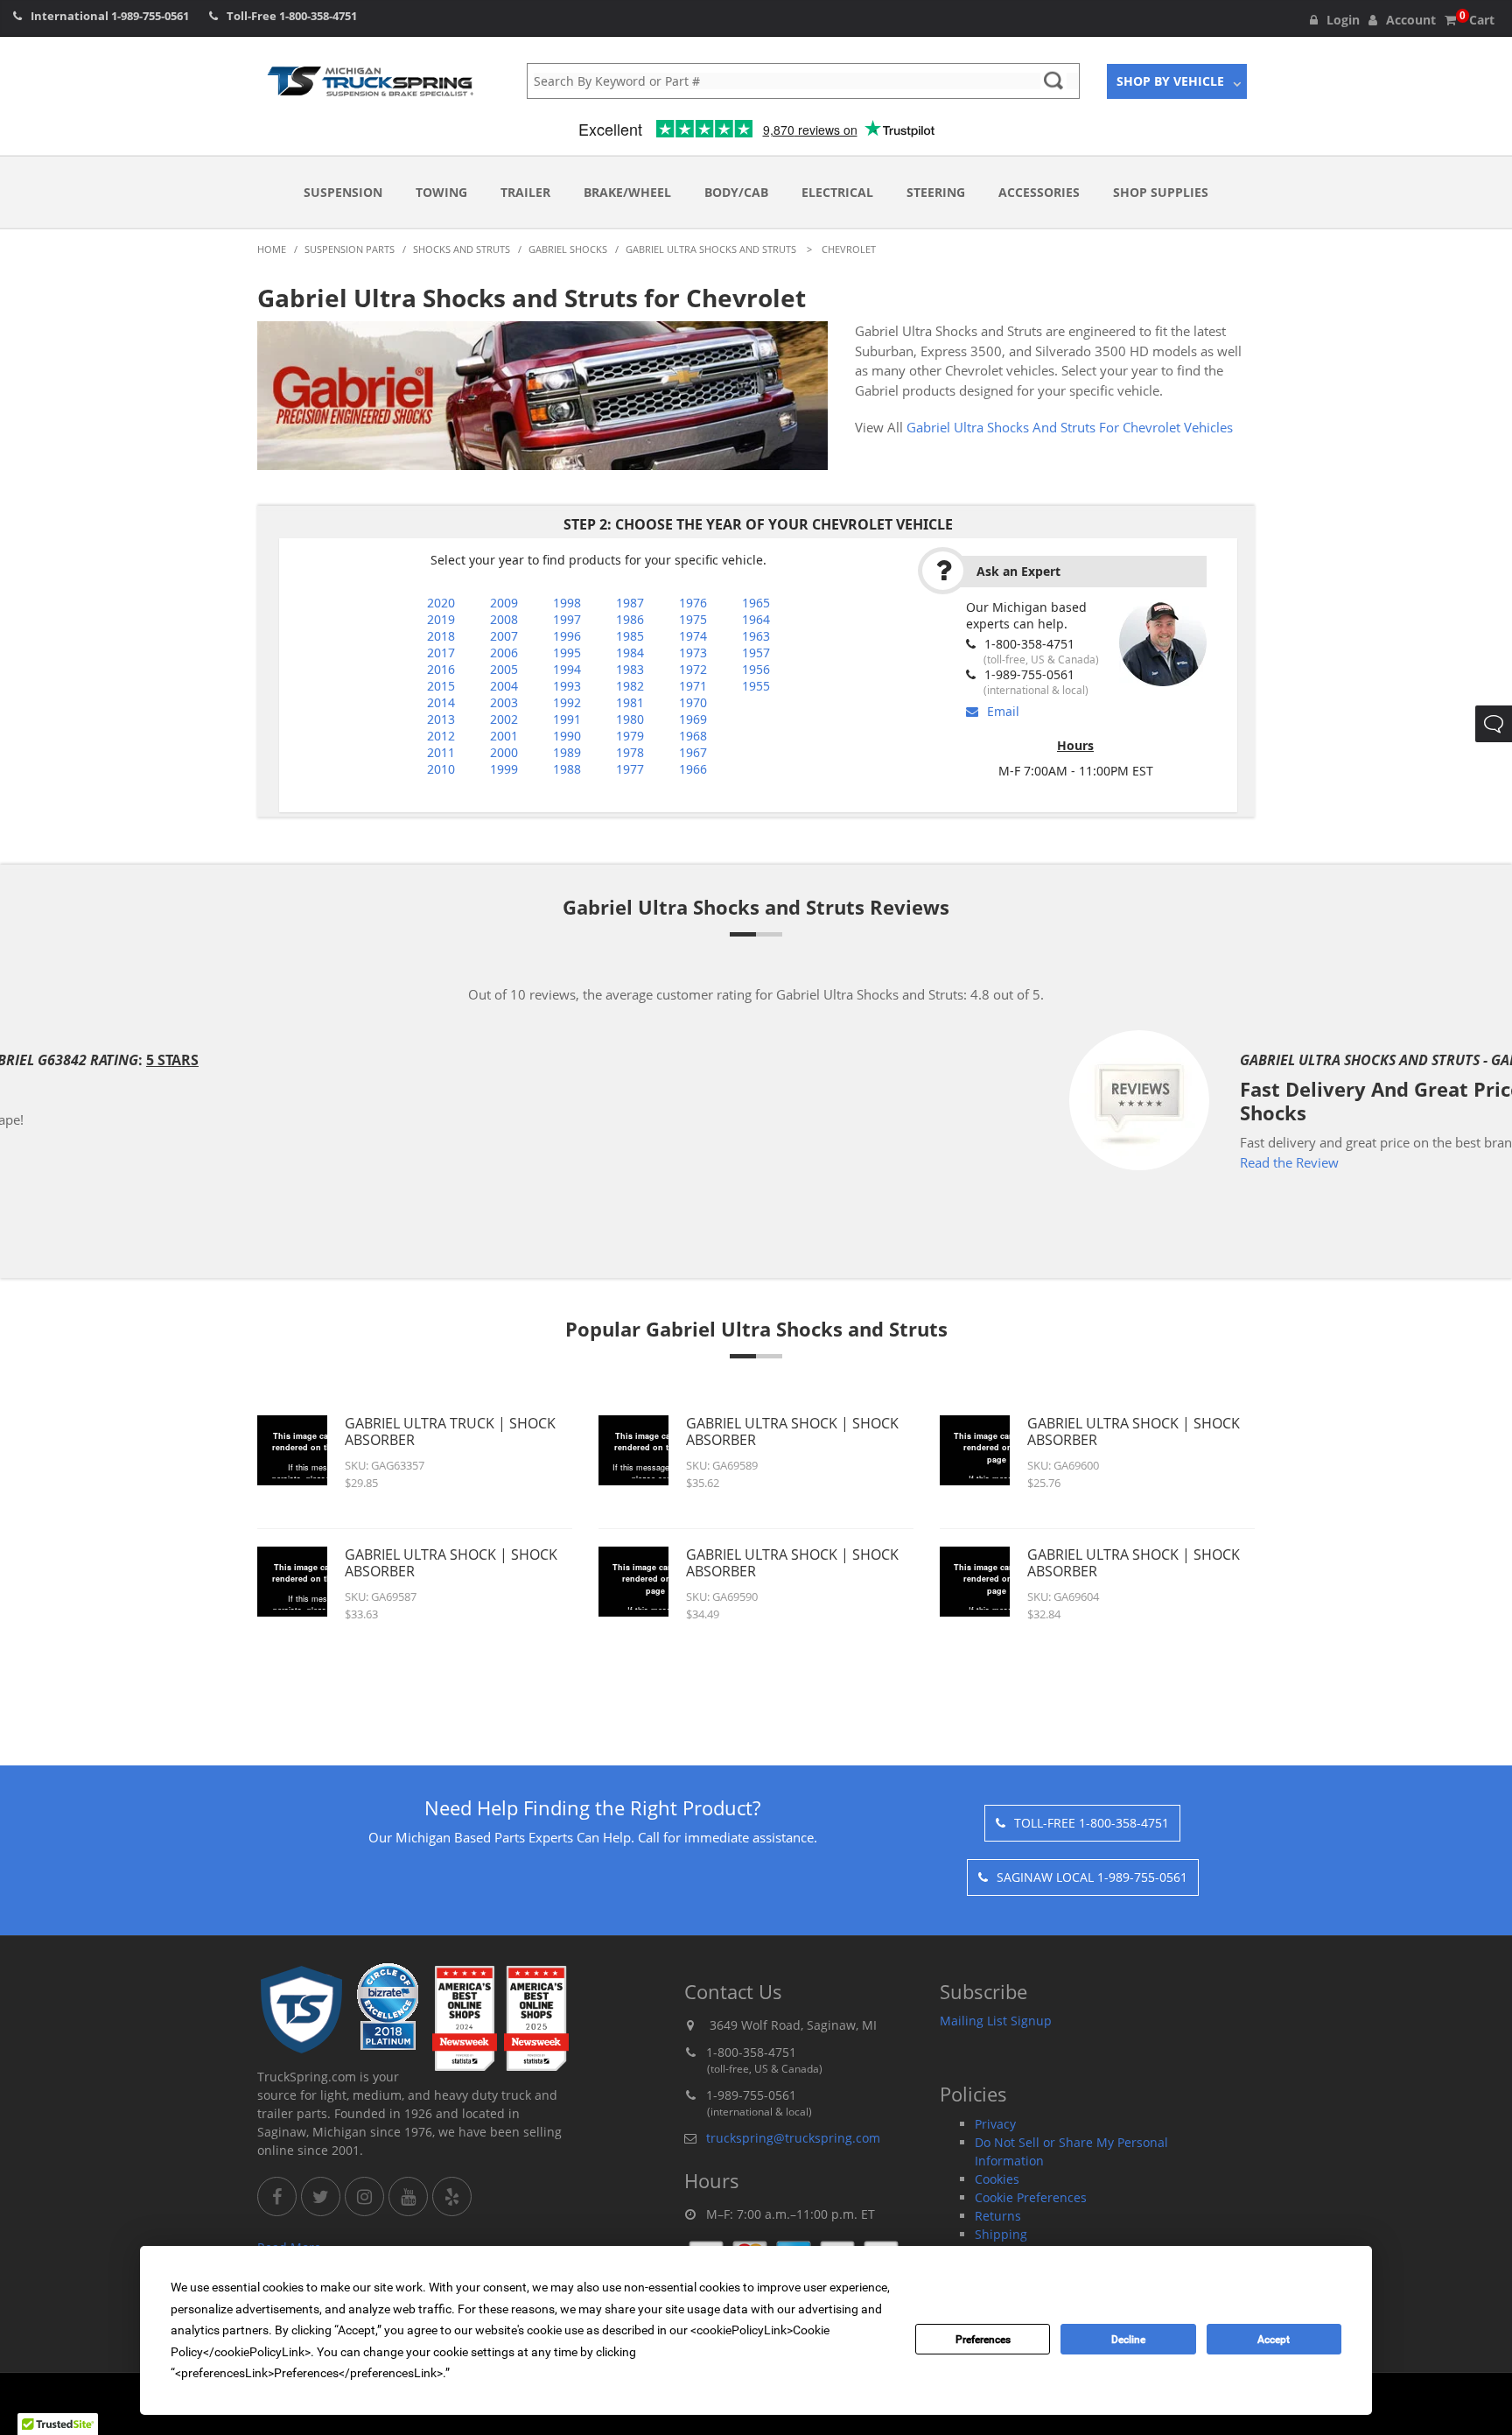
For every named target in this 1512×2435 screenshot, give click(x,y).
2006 (504, 653)
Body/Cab (736, 192)
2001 (504, 736)
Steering (936, 192)
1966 (693, 769)
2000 (504, 752)
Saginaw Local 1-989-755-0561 (1092, 1877)
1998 (567, 603)
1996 (567, 636)
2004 (504, 686)
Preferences (983, 2340)
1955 (756, 686)
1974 (693, 636)
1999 (504, 769)
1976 (693, 603)
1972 (693, 669)
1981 (630, 702)
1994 (567, 669)
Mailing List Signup (996, 2021)
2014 (441, 702)
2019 (441, 619)
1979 (630, 736)
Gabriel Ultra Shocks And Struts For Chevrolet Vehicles (1070, 427)
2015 (441, 686)
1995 (567, 653)
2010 (441, 769)
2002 (504, 719)
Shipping (1001, 2234)
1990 (567, 736)
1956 (756, 669)
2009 (504, 603)
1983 (630, 669)
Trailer (525, 192)
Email (1003, 711)
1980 (630, 719)
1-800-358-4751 (318, 16)
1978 (630, 752)
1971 (693, 686)
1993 (567, 686)
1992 (567, 702)
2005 (504, 669)
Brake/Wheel (627, 192)
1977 (630, 769)
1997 (567, 619)
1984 (630, 653)
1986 (630, 619)
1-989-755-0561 (150, 16)
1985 (630, 636)
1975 (693, 619)
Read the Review (648, 1162)
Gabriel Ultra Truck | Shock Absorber (450, 1432)
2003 (504, 702)
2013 (441, 719)
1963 (756, 636)
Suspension (343, 192)
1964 (756, 619)
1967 (693, 752)
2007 (504, 636)
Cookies (997, 2179)
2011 (441, 752)
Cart (1477, 20)
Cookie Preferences (1031, 2197)
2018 (441, 636)
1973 (693, 653)
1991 (567, 719)
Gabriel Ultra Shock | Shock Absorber (451, 1563)
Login (1343, 20)
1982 (630, 686)
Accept (1274, 2340)
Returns (998, 2216)
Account (1411, 20)
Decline (1128, 2340)
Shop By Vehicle (1170, 81)
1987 (630, 603)
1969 (693, 719)
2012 (441, 736)
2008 (504, 619)
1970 (693, 702)
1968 (693, 736)
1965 (756, 603)
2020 (441, 603)
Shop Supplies (1161, 192)
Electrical (837, 192)
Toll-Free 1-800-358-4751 (1092, 1823)
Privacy (995, 2124)
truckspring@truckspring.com (793, 2138)
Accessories (1039, 192)
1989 (567, 752)
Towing (441, 192)
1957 (756, 653)
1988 (567, 769)
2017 (441, 653)
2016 (441, 669)
